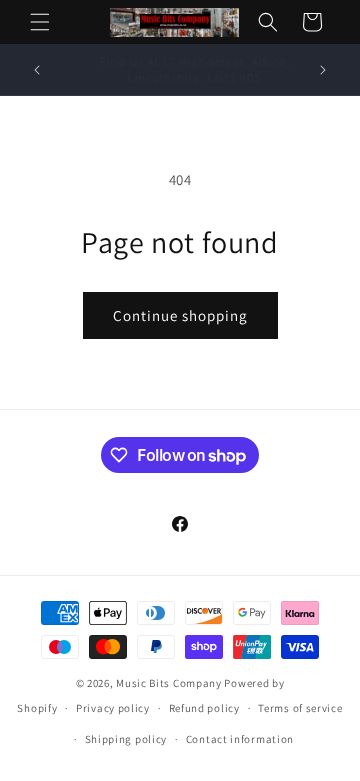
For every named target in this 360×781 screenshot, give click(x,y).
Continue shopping (180, 315)
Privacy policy (113, 708)
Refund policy (204, 708)
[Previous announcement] (37, 70)
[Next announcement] (323, 70)
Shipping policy (126, 739)
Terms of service (300, 708)
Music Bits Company (169, 683)
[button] (40, 22)
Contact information (240, 739)
